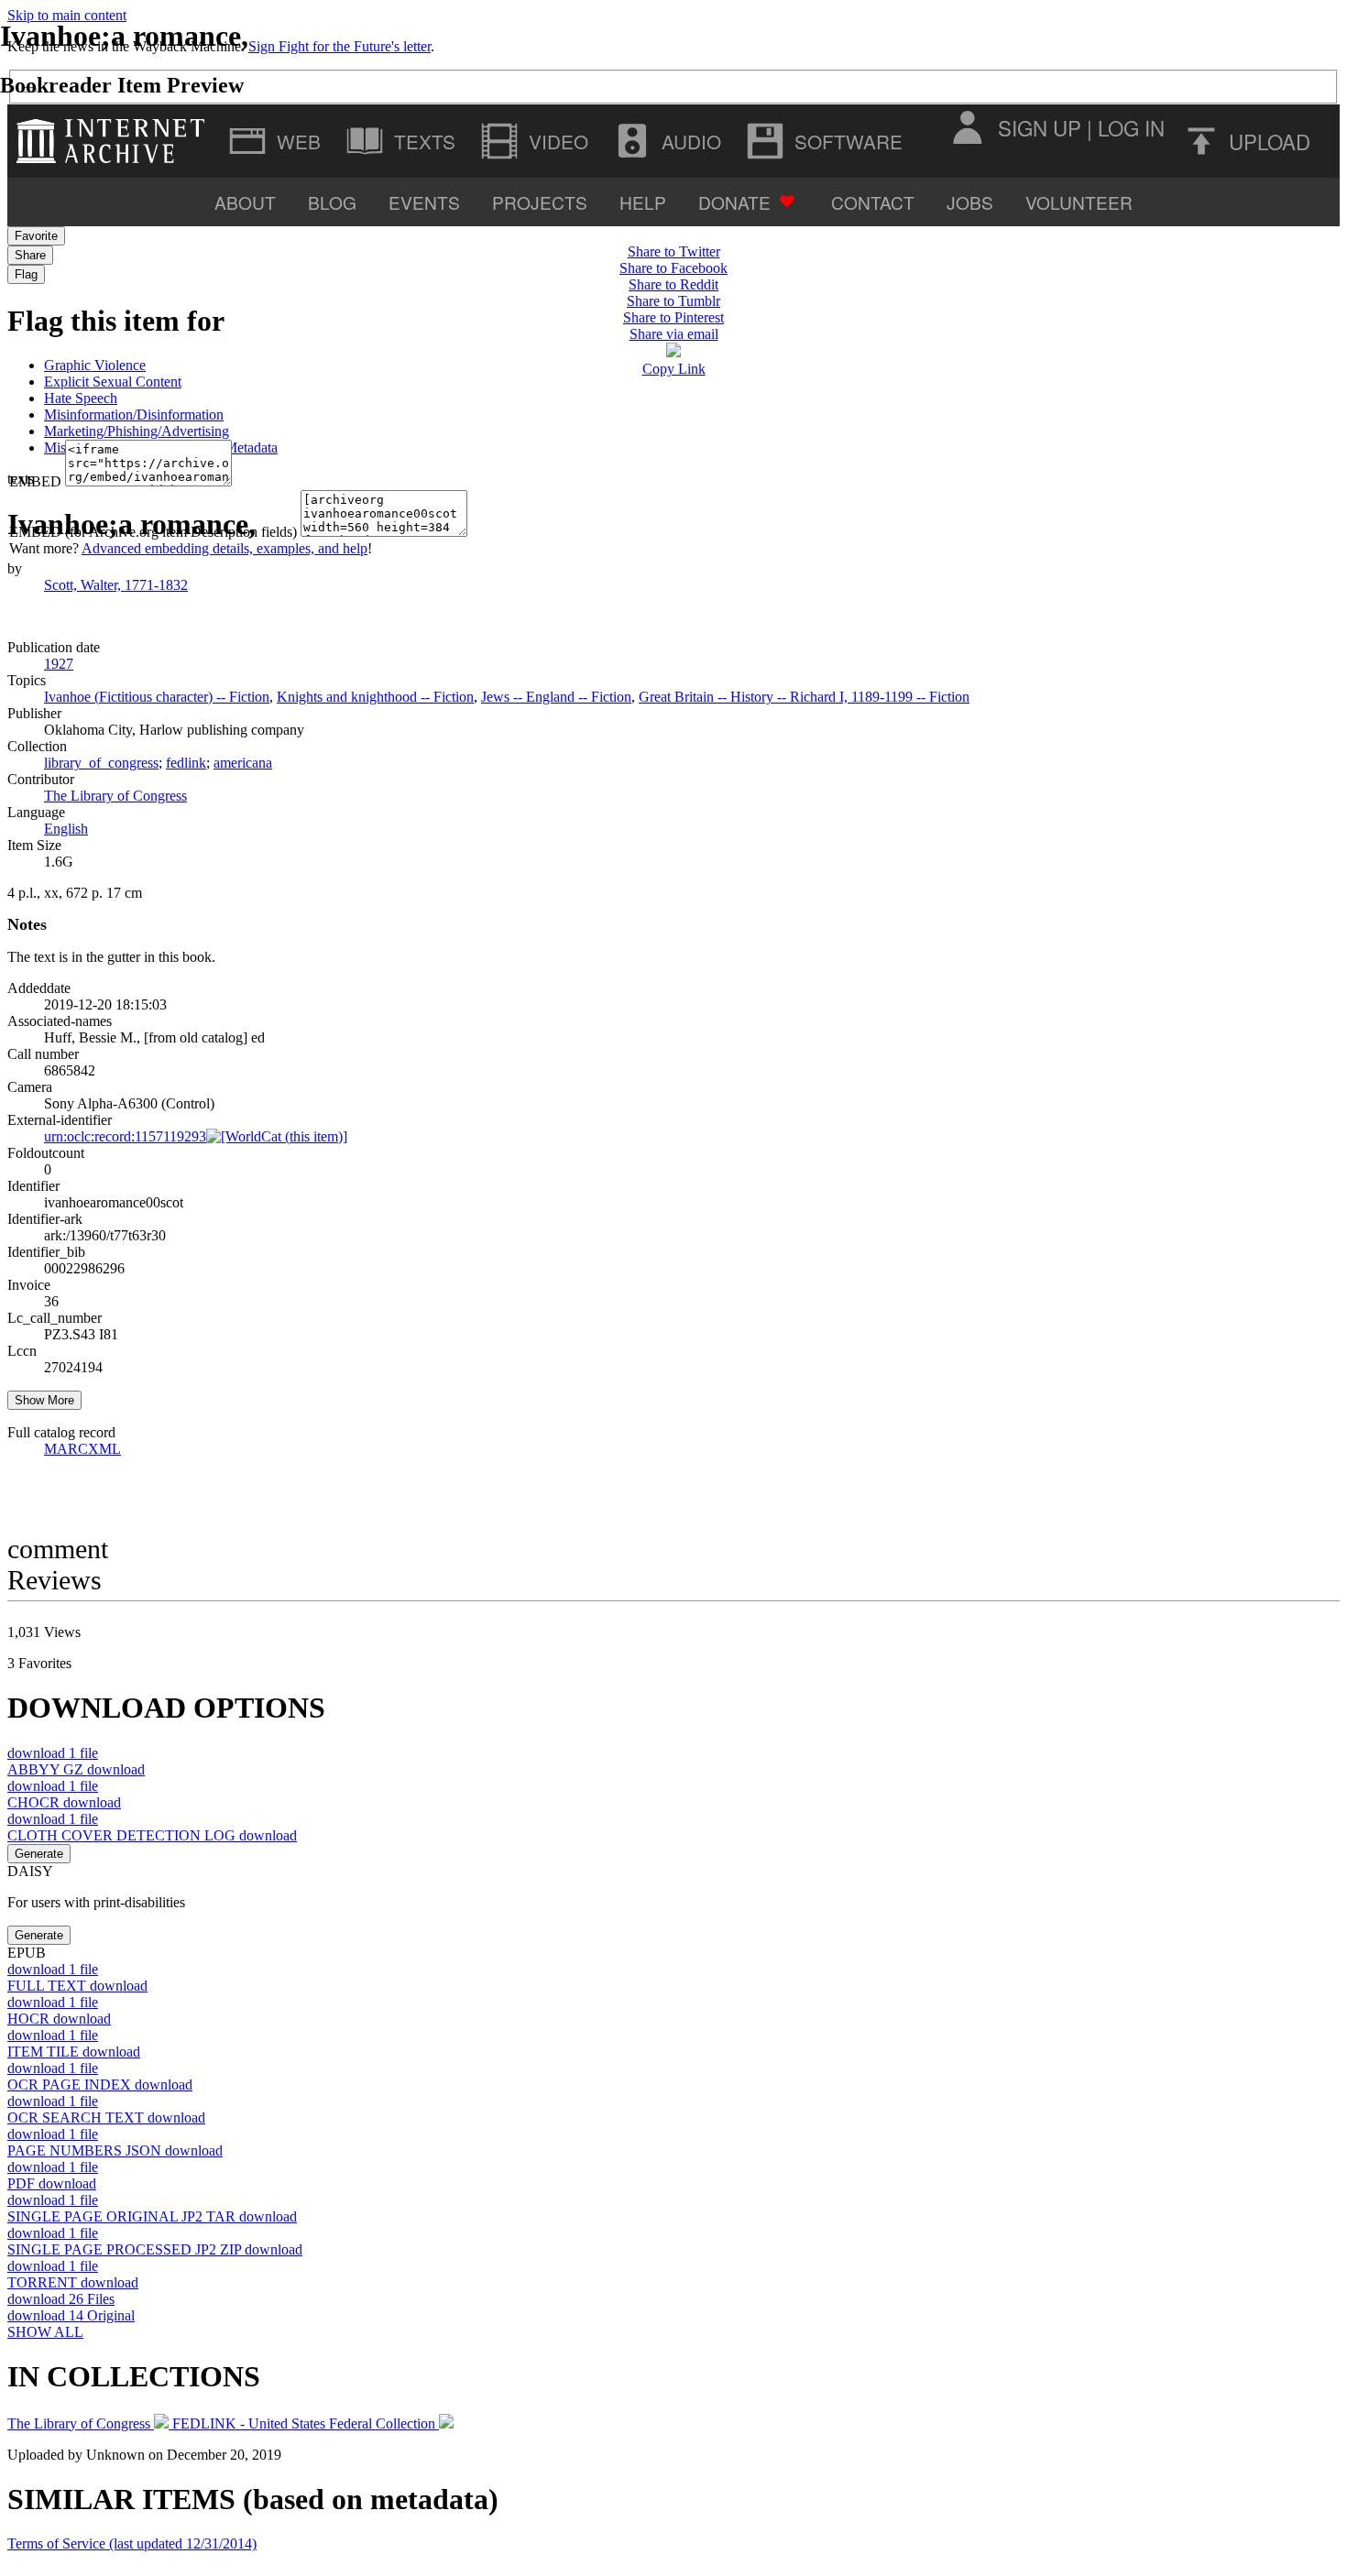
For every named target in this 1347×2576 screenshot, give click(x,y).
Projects (540, 202)
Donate (734, 202)
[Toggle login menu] (967, 127)
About (245, 202)
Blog (332, 202)
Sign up (1040, 127)
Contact (873, 202)
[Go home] (115, 141)
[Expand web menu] (277, 141)
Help (643, 202)
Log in (1131, 127)
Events (424, 202)
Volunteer (1079, 202)
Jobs (970, 202)
